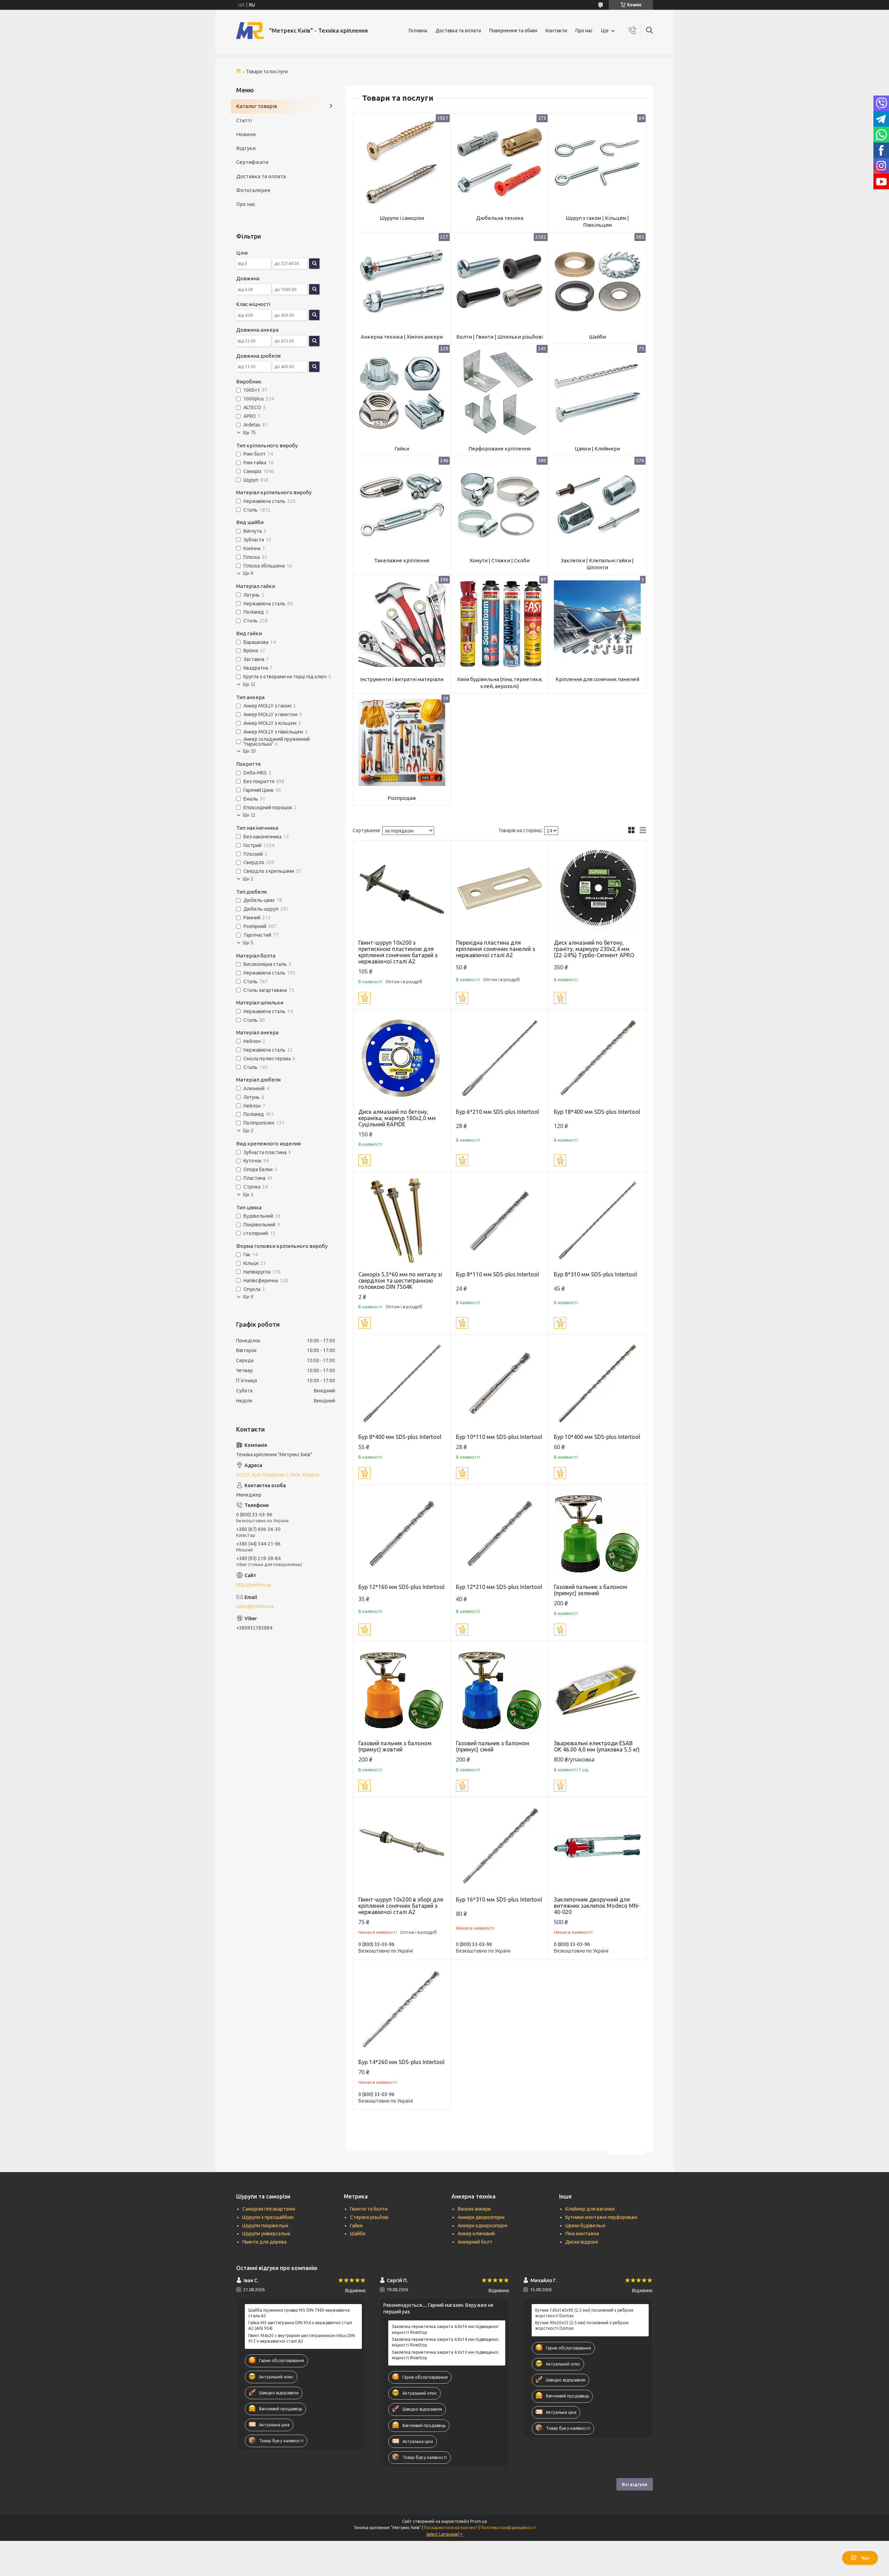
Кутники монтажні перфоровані (601, 2217)
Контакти (556, 31)
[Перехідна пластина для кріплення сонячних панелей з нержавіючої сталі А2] (500, 889)
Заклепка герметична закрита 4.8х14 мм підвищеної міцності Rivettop (445, 2342)
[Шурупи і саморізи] (402, 162)
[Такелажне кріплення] (402, 505)
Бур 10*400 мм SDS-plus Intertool (597, 1437)
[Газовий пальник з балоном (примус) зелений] (597, 1533)
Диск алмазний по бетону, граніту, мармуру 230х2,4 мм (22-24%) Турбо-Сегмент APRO (594, 949)
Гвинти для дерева (264, 2242)
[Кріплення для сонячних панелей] (597, 624)
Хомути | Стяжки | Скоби (500, 560)
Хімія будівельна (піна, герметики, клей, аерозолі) (500, 683)
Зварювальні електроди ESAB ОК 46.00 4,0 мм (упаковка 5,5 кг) (597, 1746)
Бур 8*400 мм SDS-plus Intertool (400, 1437)
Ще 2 (248, 1131)
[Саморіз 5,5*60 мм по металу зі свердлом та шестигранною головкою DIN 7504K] (402, 1221)
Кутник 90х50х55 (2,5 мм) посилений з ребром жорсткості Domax (582, 2325)
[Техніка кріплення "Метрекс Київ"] (250, 31)
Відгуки (246, 148)
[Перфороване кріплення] (500, 393)
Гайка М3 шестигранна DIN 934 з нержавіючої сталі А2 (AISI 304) (300, 2325)
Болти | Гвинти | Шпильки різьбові (500, 337)
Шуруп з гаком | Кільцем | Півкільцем (597, 221)
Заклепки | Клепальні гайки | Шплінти (597, 564)
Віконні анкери (474, 2209)
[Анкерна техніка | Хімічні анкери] (402, 281)
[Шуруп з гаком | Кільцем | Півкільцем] (597, 162)
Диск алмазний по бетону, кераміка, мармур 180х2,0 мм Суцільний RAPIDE (397, 1118)
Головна (418, 31)
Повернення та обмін (513, 31)
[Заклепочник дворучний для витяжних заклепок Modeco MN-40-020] (597, 1846)
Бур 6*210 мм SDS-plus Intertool (497, 1112)
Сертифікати (252, 162)
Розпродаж (402, 798)
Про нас (584, 31)
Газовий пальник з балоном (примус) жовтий (395, 1746)
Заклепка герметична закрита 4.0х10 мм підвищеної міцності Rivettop (445, 2355)
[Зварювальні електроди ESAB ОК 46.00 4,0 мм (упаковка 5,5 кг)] (597, 1690)
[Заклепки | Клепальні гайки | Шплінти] (597, 505)
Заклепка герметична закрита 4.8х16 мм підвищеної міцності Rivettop (445, 2329)
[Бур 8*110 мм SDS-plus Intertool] (500, 1221)
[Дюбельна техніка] (500, 162)
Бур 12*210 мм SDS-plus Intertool (499, 1587)
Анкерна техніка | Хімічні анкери (402, 337)
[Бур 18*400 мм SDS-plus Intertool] (597, 1058)
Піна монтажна (582, 2234)
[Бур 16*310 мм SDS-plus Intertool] (500, 1846)
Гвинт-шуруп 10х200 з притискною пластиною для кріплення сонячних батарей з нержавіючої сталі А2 (398, 952)
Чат (865, 2558)
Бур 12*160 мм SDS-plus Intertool (401, 1587)
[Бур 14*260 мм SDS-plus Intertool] (402, 2009)
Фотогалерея (253, 190)
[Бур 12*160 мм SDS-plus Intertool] (402, 1533)
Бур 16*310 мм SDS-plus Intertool (499, 1899)
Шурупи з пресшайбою (268, 2217)
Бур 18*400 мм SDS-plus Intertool (597, 1112)
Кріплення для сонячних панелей (597, 679)
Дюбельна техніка (500, 218)
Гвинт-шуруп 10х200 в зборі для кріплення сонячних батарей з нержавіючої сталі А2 (401, 1906)
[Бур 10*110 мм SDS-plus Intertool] (500, 1383)
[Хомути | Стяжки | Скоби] (500, 505)
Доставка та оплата (458, 31)
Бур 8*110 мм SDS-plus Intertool (497, 1274)
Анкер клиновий (476, 2234)
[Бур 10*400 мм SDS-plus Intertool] (597, 1383)
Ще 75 (249, 433)
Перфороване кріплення (500, 449)
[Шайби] (597, 281)
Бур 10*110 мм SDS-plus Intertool (499, 1437)
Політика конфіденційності (508, 2528)
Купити (364, 998)
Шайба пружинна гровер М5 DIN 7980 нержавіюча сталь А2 (299, 2313)
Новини (246, 134)
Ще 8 (248, 573)
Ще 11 (249, 684)
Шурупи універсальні (266, 2234)
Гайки (402, 449)
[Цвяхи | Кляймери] (597, 393)
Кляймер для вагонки (590, 2209)
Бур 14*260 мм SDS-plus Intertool (401, 2062)
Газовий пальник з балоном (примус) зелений (591, 1590)
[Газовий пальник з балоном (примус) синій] (500, 1690)
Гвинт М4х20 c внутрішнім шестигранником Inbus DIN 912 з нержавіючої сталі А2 (302, 2338)
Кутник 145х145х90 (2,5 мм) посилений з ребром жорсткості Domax (584, 2313)
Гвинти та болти (369, 2209)
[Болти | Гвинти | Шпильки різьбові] (500, 281)
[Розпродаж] (402, 743)
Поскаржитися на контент (451, 2528)
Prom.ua (479, 2521)
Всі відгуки (635, 2484)
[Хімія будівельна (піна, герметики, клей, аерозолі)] (500, 624)
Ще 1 (248, 879)
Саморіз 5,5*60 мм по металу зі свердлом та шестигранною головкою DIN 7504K (400, 1281)
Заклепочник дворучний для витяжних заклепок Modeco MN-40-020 (597, 1906)
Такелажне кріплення (402, 560)
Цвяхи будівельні (585, 2226)
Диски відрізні (582, 2242)
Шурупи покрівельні (265, 2226)
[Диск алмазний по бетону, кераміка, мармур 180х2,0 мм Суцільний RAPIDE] (402, 1058)
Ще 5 (248, 943)
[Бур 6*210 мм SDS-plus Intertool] (500, 1058)
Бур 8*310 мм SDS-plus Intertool (595, 1274)
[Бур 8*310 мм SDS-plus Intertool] (597, 1221)
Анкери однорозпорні (483, 2226)
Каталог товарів (257, 106)
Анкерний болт (475, 2242)
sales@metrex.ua (255, 1606)
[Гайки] (402, 393)
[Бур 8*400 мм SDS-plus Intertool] (402, 1383)
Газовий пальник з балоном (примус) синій (493, 1746)
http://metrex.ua (254, 1585)
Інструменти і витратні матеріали (402, 679)
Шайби (597, 337)
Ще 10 (249, 751)
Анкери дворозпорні (481, 2217)
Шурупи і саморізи (402, 218)
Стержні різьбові (369, 2217)
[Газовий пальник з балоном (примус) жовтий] (402, 1690)
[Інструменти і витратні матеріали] (402, 624)
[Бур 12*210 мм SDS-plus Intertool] (500, 1533)
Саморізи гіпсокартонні (269, 2209)
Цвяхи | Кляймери (597, 449)
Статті (244, 120)
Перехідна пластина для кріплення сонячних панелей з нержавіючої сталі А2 (496, 949)
